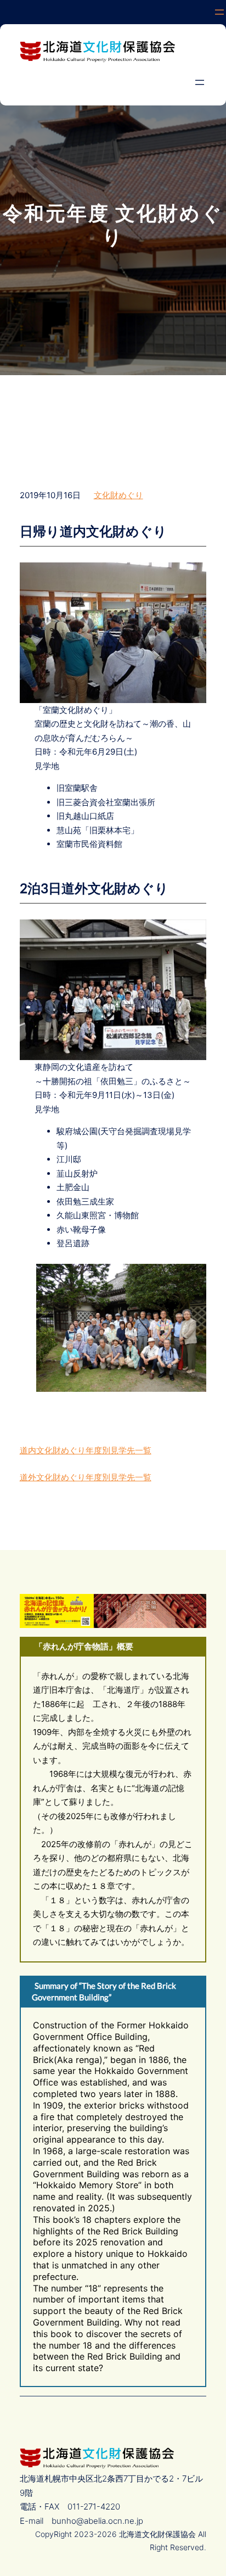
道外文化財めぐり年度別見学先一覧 (86, 1477)
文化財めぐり (118, 495)
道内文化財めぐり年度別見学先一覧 (86, 1450)
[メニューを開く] (219, 12)
